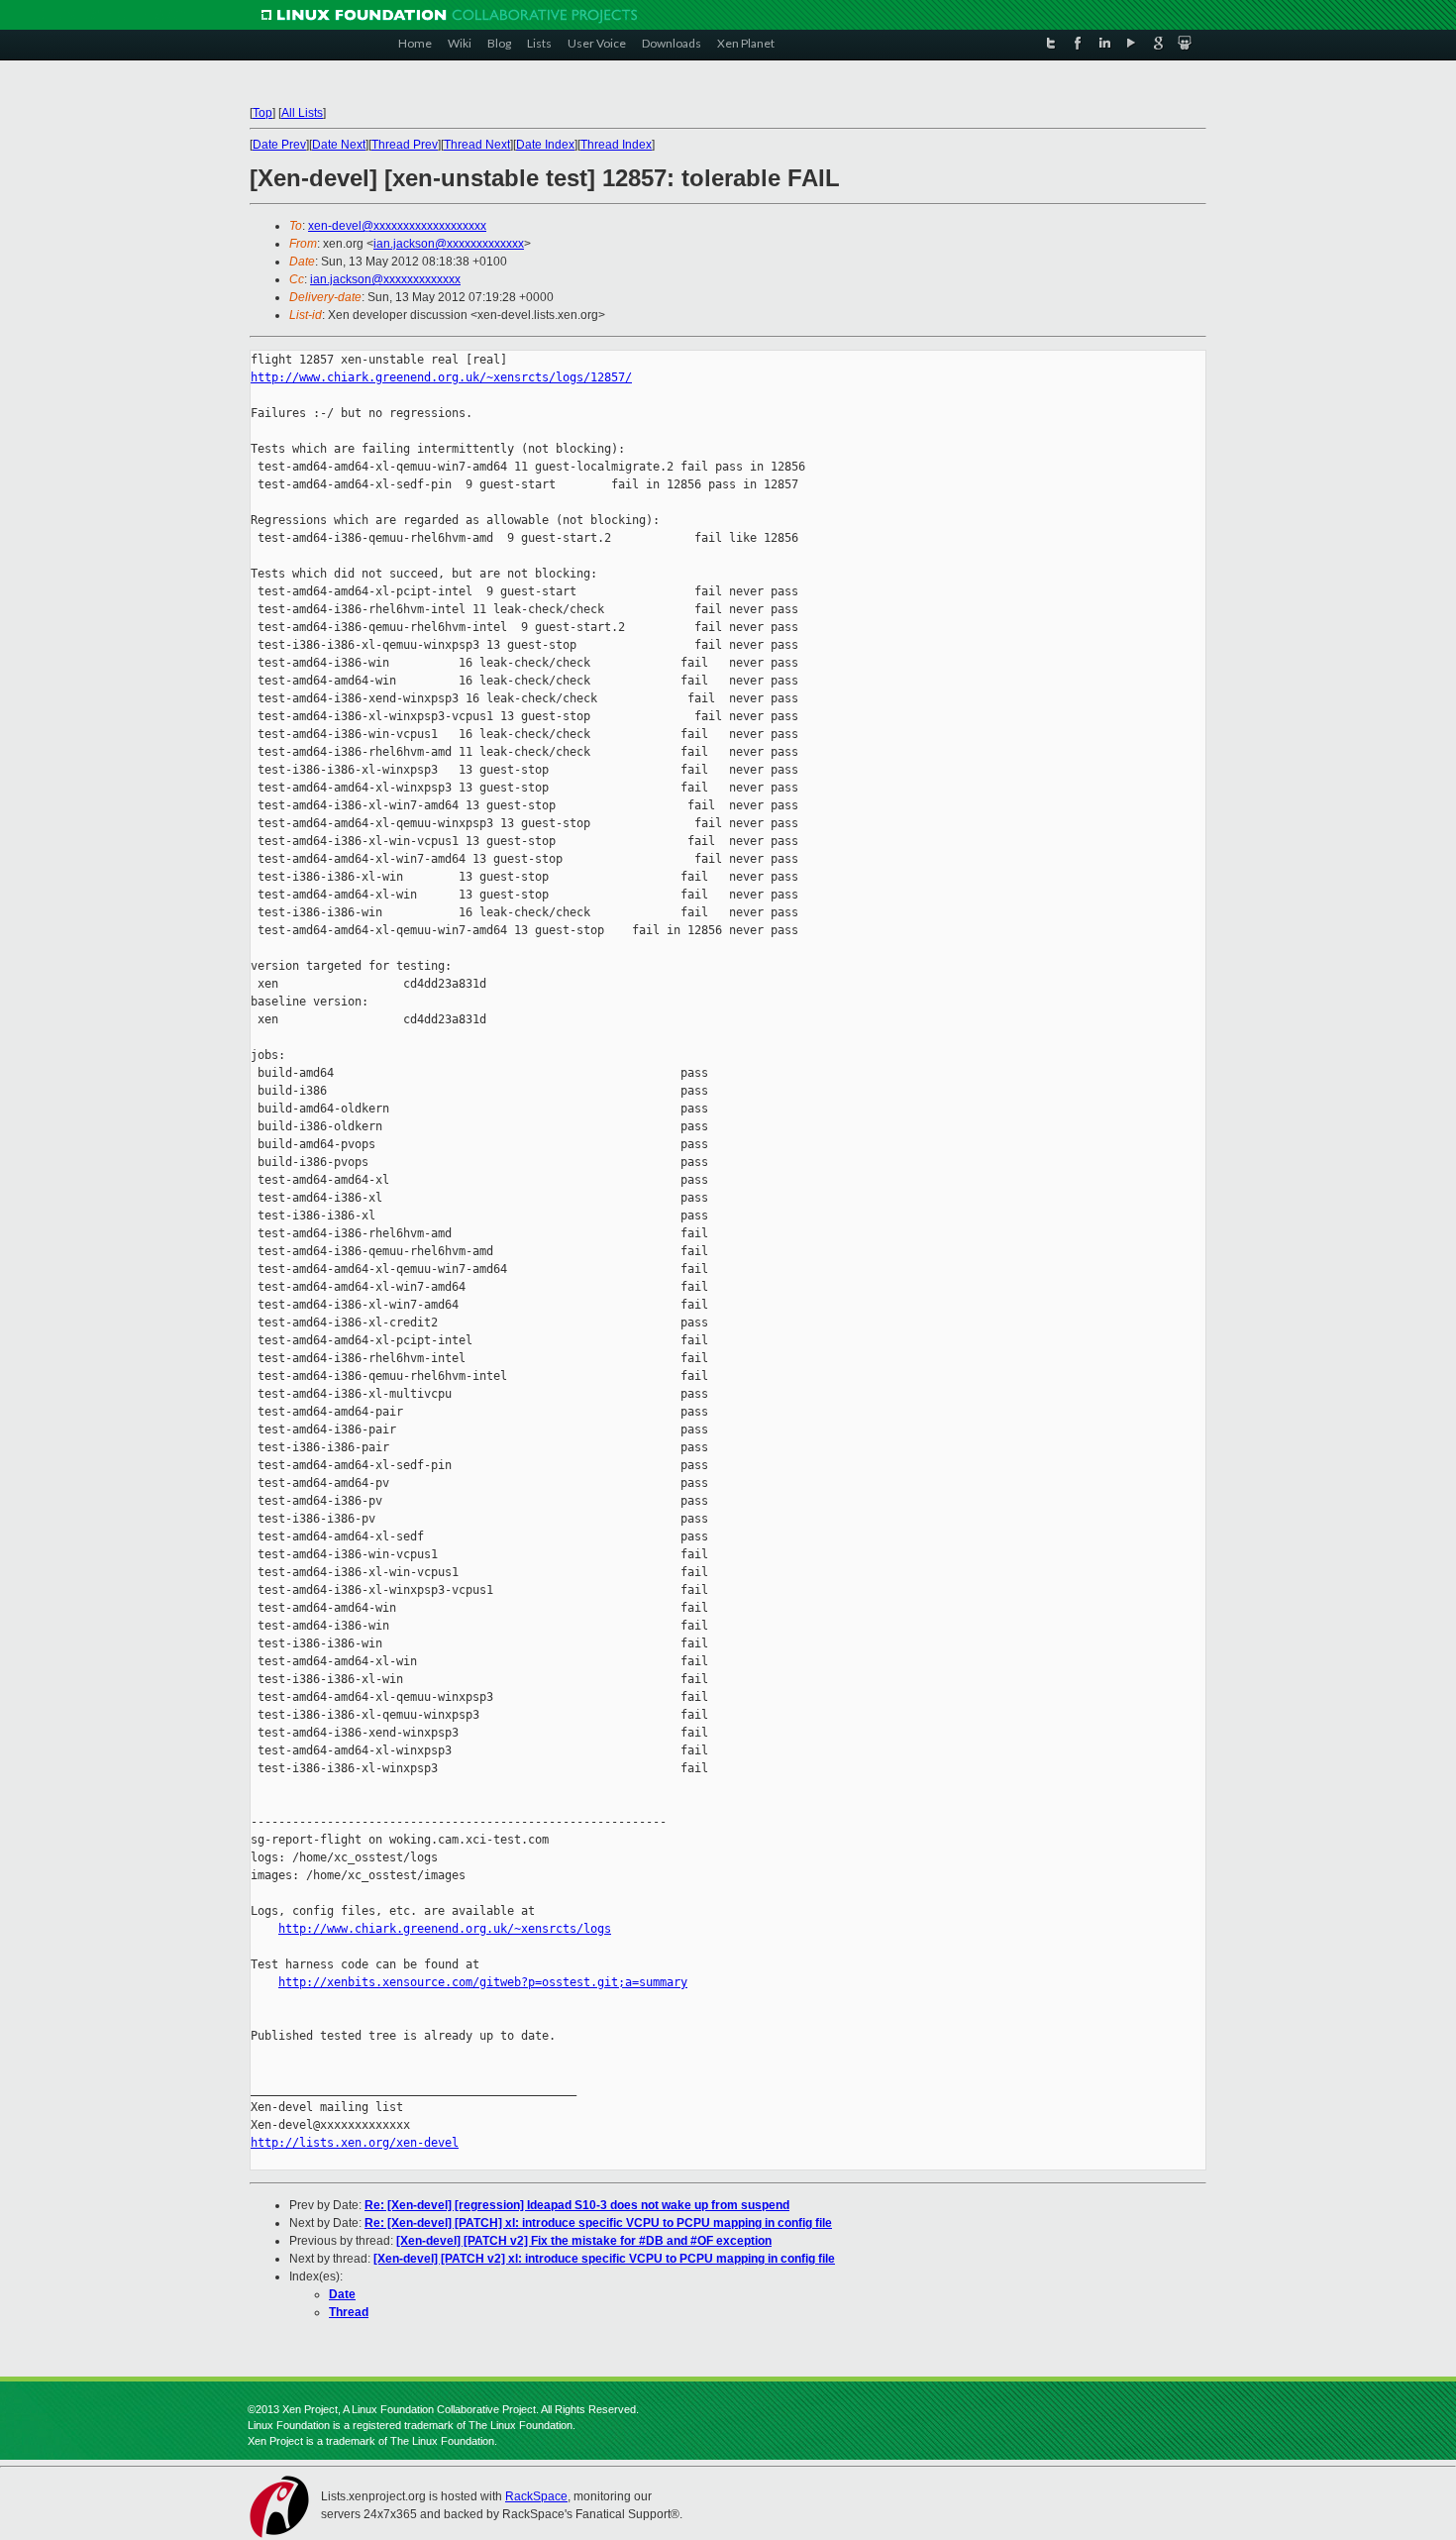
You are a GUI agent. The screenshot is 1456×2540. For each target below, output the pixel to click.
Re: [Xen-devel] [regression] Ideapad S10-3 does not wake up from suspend (577, 2205)
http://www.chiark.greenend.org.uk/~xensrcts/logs (445, 1929)
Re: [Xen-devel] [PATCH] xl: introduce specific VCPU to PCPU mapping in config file (598, 2223)
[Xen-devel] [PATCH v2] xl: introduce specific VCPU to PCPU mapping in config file (604, 2259)
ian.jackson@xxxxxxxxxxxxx (449, 244)
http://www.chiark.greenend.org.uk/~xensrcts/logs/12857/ (441, 377)
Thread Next (477, 145)
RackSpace (536, 2496)
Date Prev (279, 145)
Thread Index (616, 145)
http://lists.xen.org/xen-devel (355, 2143)
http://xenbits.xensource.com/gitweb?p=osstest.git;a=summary (483, 1982)
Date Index (545, 145)
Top (262, 113)
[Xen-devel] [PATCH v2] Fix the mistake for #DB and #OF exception (584, 2241)
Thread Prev (405, 145)
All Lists (302, 113)
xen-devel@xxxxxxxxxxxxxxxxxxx (397, 226)
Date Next (339, 145)
